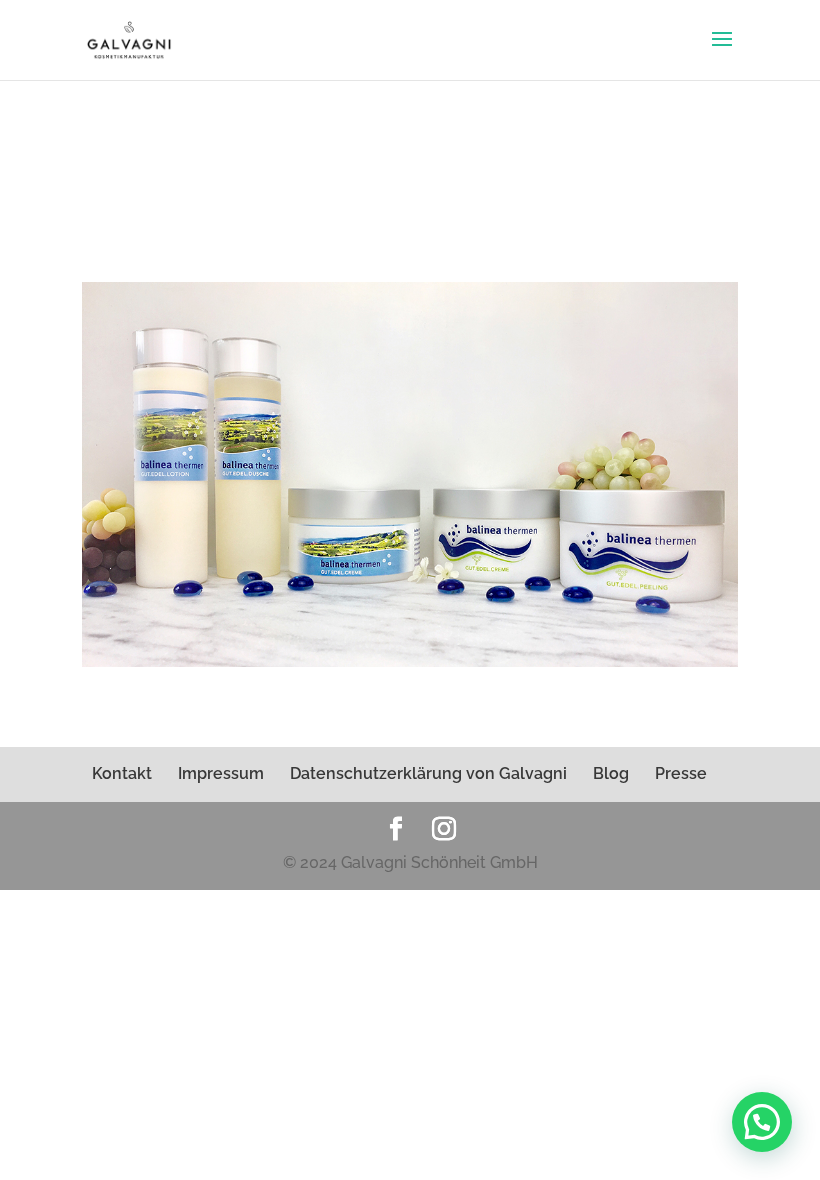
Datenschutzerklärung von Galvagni (428, 773)
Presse (681, 773)
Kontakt (122, 773)
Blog (611, 773)
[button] (762, 1122)
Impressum (221, 773)
